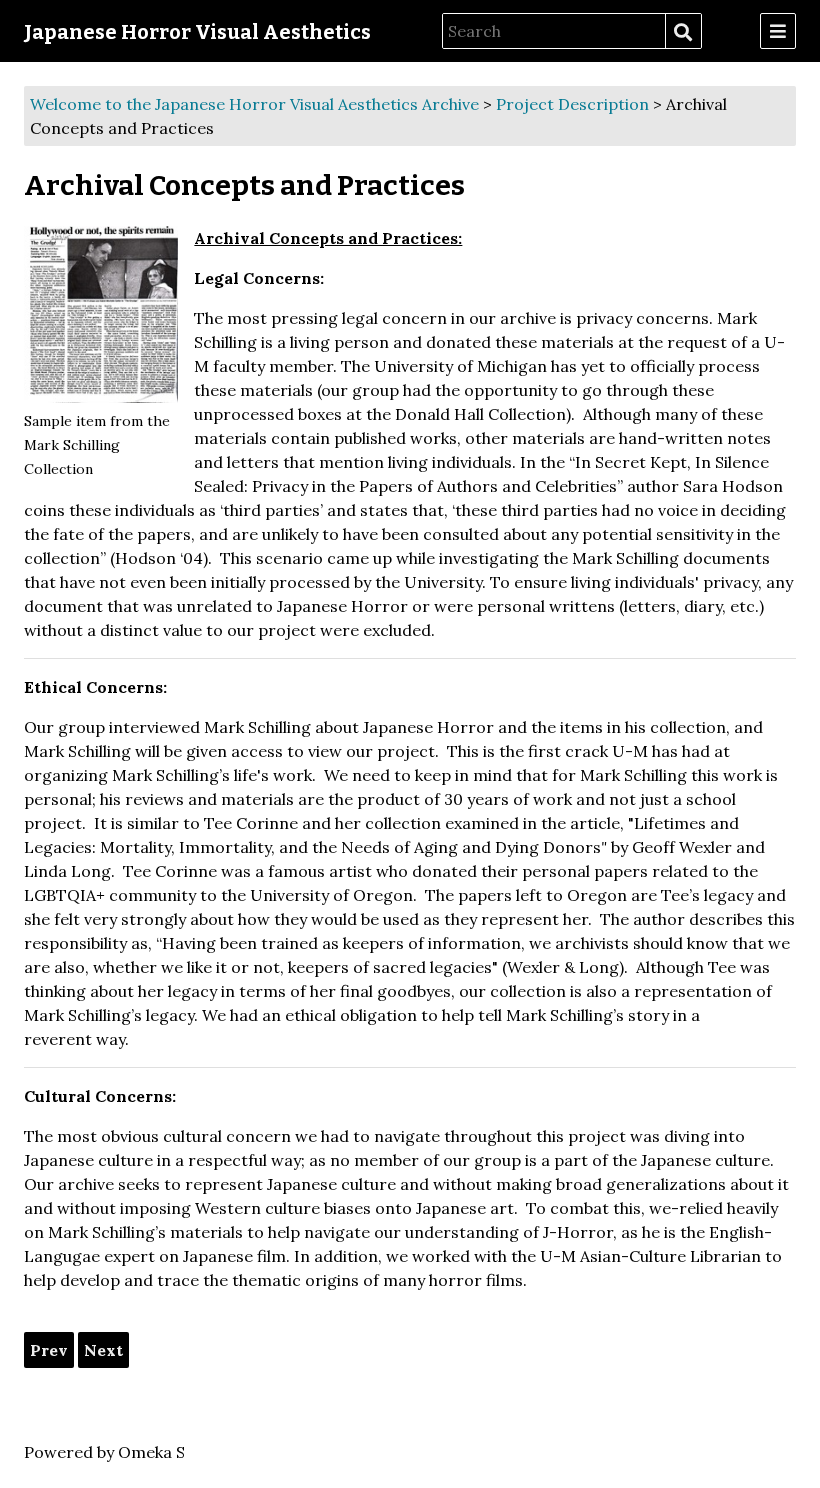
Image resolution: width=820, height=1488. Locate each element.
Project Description (572, 104)
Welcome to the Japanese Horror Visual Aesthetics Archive (254, 104)
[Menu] (778, 31)
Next (103, 1350)
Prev (49, 1350)
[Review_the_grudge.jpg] (101, 314)
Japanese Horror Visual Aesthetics (197, 32)
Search (683, 32)
